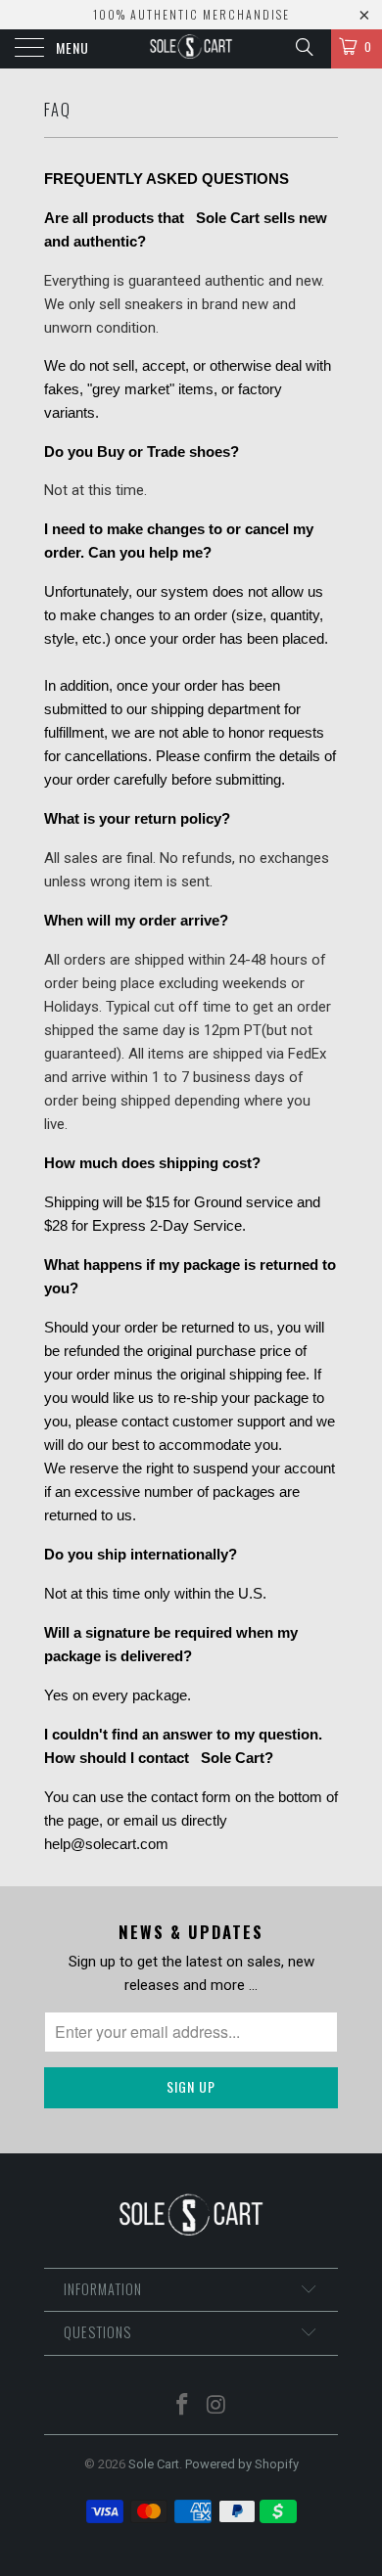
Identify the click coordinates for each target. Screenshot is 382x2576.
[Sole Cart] (191, 49)
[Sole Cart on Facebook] (183, 2406)
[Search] (303, 47)
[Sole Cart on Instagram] (217, 2406)
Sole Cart (154, 2464)
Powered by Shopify (242, 2464)
